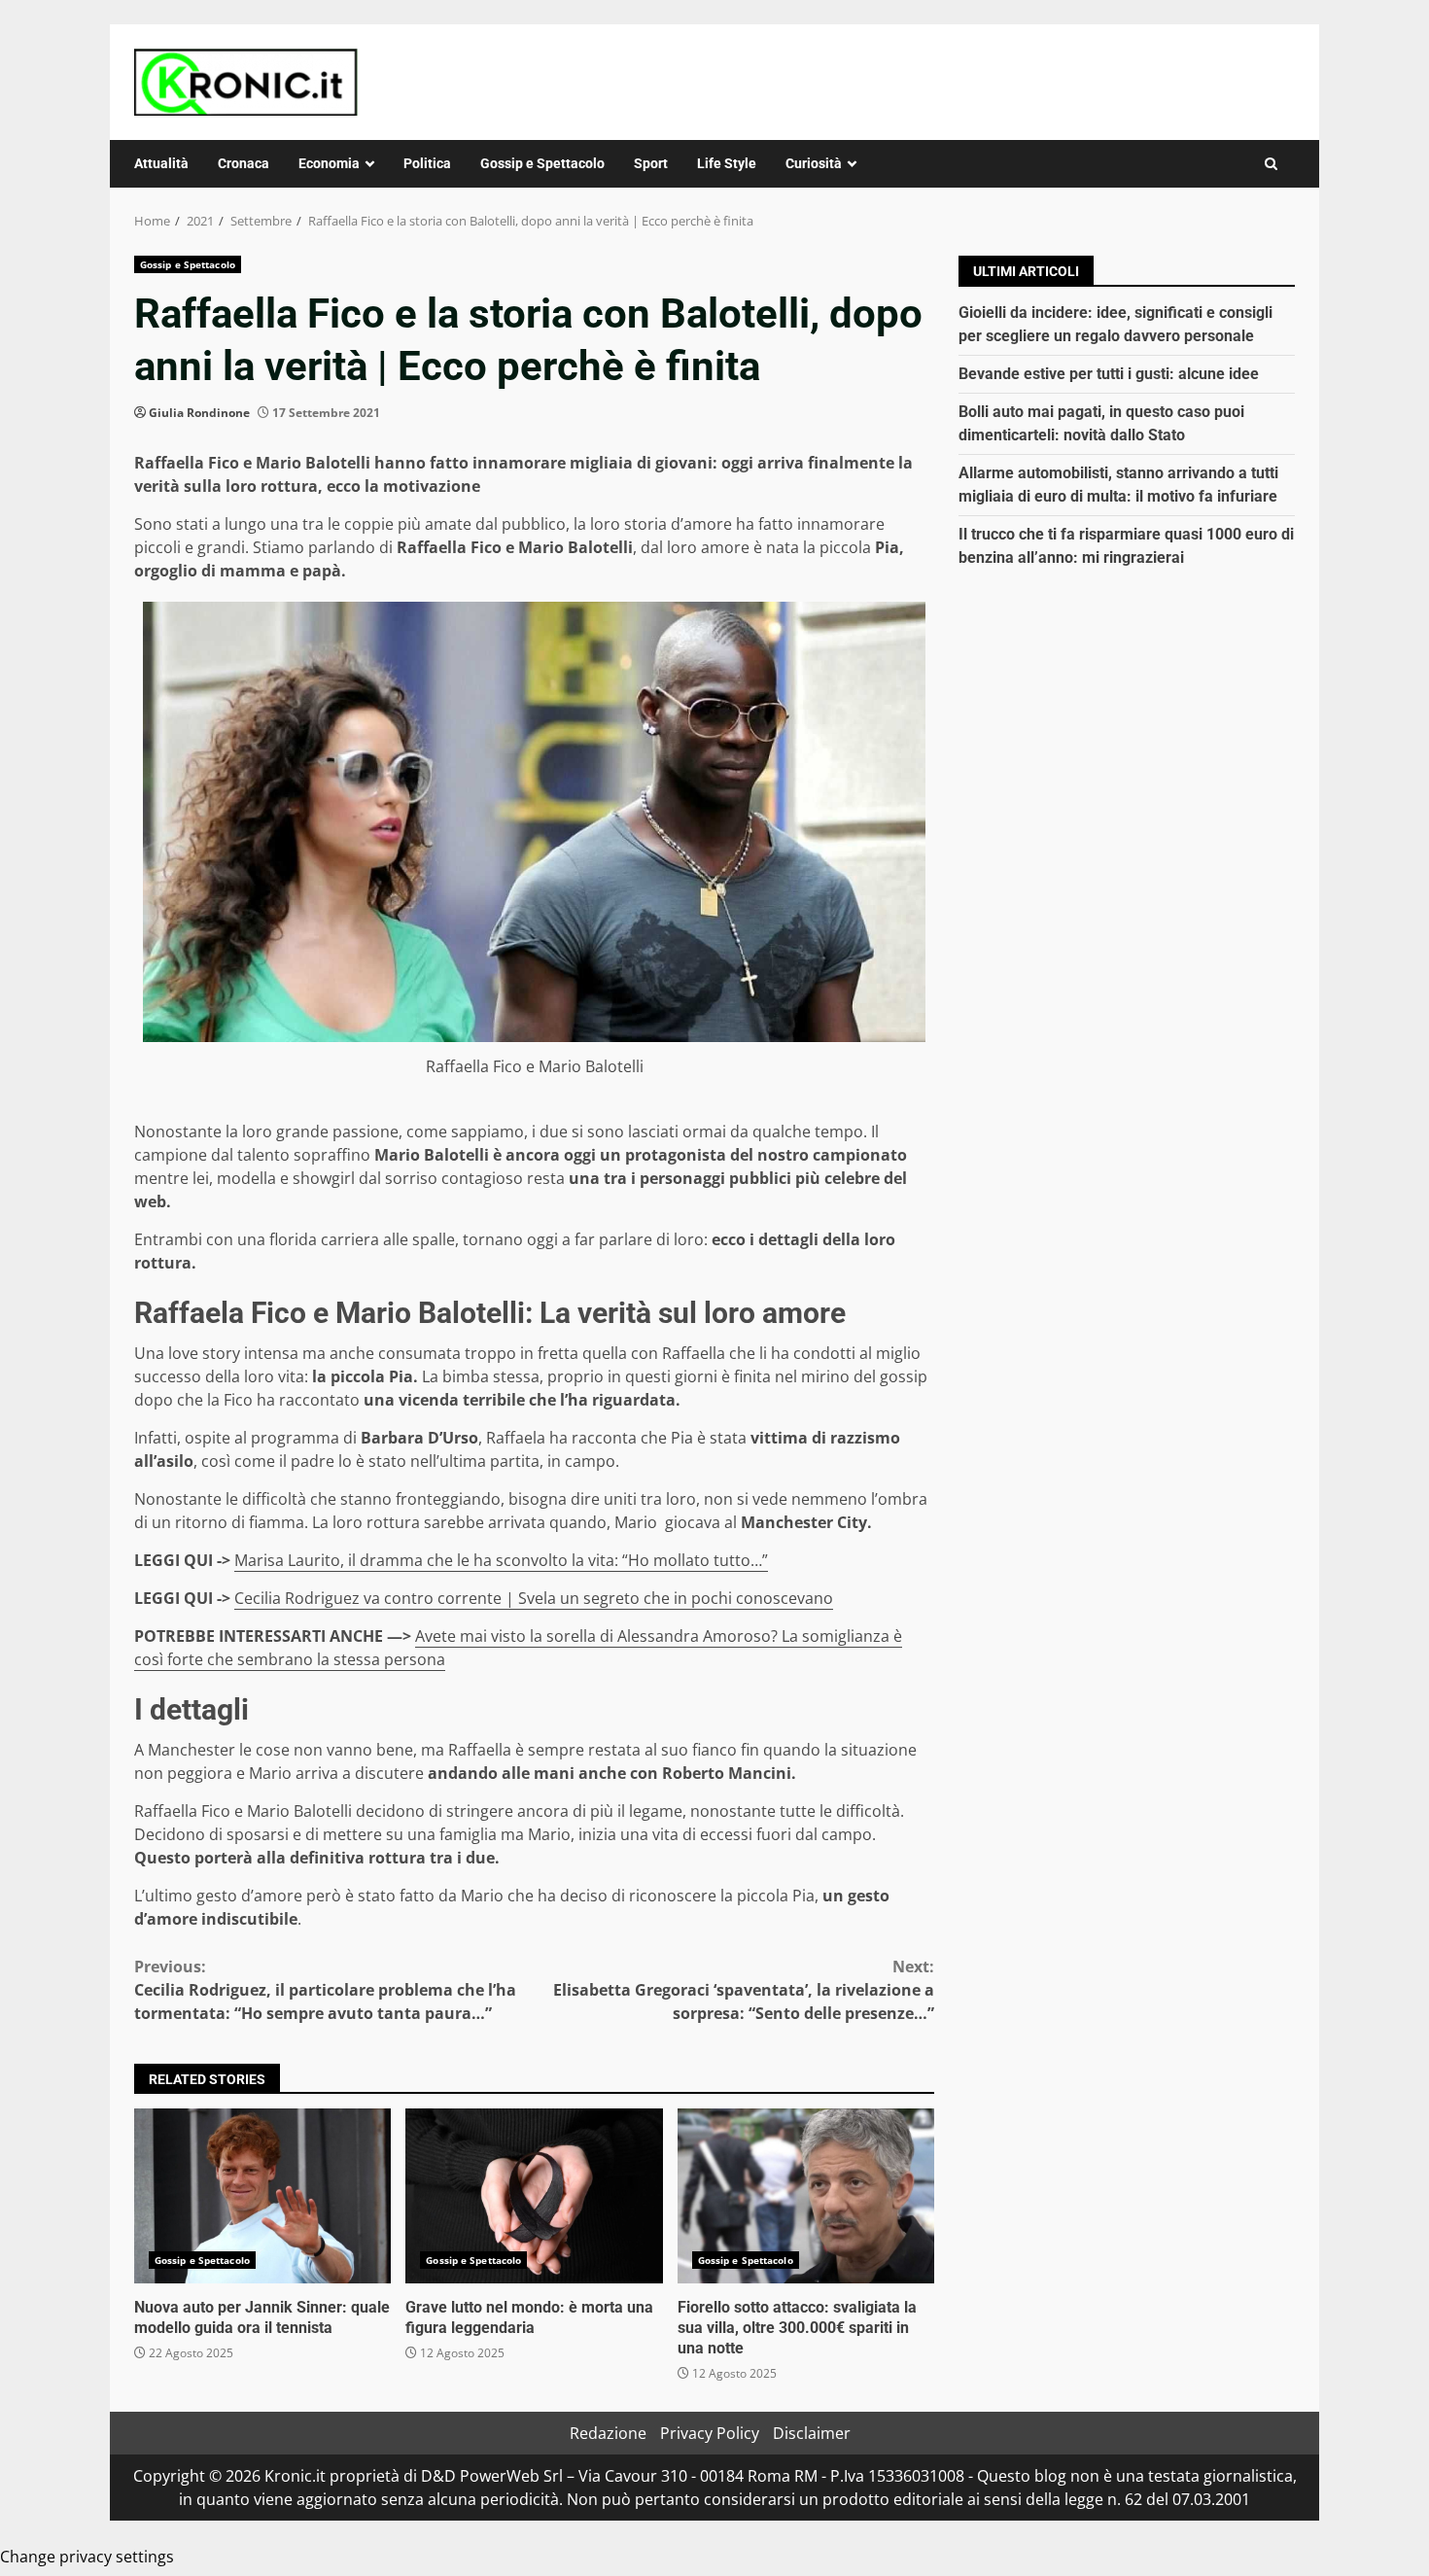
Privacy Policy (710, 2433)
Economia (329, 163)
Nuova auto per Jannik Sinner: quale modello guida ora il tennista (262, 2196)
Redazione (608, 2433)
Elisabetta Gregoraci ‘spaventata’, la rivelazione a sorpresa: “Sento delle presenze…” (744, 1990)
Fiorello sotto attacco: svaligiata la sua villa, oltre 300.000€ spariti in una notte (806, 2196)
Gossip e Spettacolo (542, 163)
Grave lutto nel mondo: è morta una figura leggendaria (534, 2196)
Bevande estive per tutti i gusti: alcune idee (1109, 374)
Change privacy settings (87, 2557)
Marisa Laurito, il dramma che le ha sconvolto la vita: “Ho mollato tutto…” (501, 1560)
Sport (651, 163)
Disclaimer (812, 2433)
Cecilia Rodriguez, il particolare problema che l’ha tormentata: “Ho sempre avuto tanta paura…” (325, 1990)
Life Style (727, 163)
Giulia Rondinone (199, 413)
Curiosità (814, 163)
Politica (427, 163)
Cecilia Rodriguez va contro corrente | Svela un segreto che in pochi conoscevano (534, 1598)
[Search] (1271, 164)
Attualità (161, 163)
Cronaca (244, 163)
